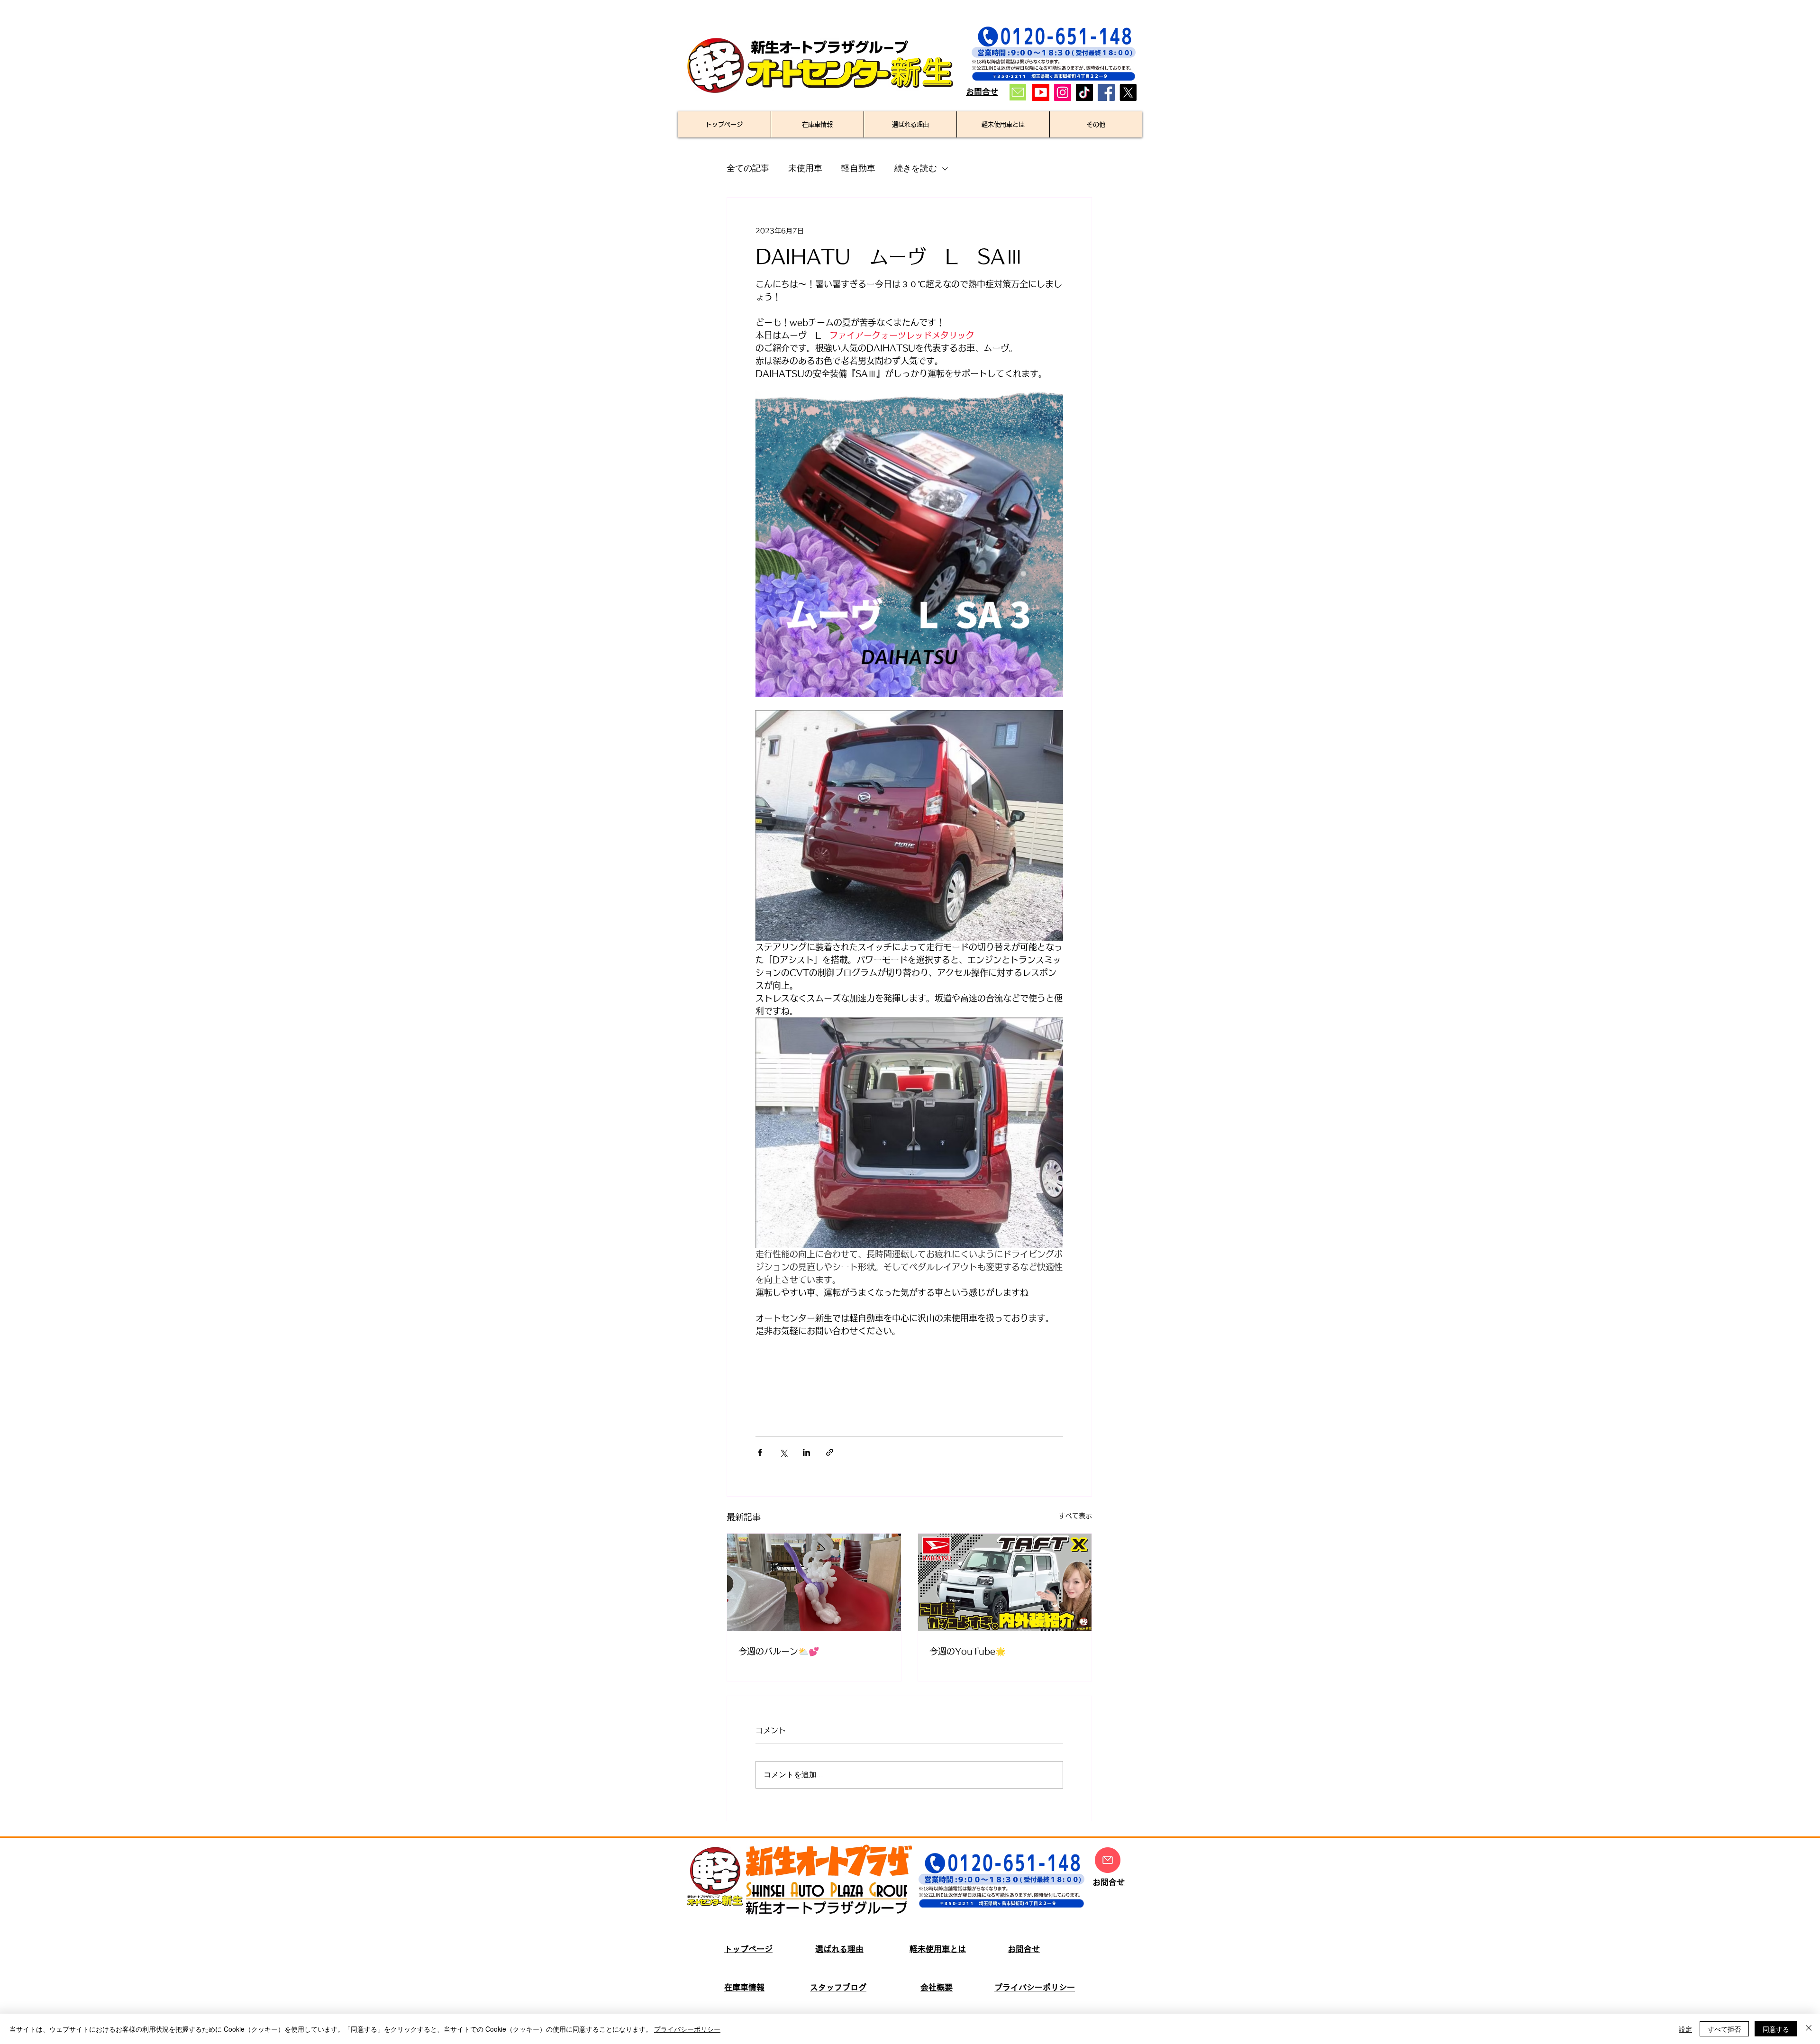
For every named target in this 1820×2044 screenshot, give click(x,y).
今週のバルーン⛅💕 (779, 1651)
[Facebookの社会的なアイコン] (1106, 92)
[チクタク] (1084, 92)
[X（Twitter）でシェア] (783, 1452)
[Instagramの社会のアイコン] (1063, 92)
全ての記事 (748, 168)
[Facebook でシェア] (760, 1452)
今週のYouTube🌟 (968, 1651)
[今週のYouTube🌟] (1005, 1582)
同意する (1776, 2029)
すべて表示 (1075, 1516)
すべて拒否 (1724, 2029)
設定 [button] (1685, 2029)
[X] (1128, 92)
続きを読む (916, 168)
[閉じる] (1809, 2029)
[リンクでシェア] (830, 1452)
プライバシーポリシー (687, 2029)
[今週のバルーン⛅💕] (814, 1582)
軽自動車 (858, 168)
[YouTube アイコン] (1041, 92)
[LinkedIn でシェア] (806, 1452)
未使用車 (805, 168)
